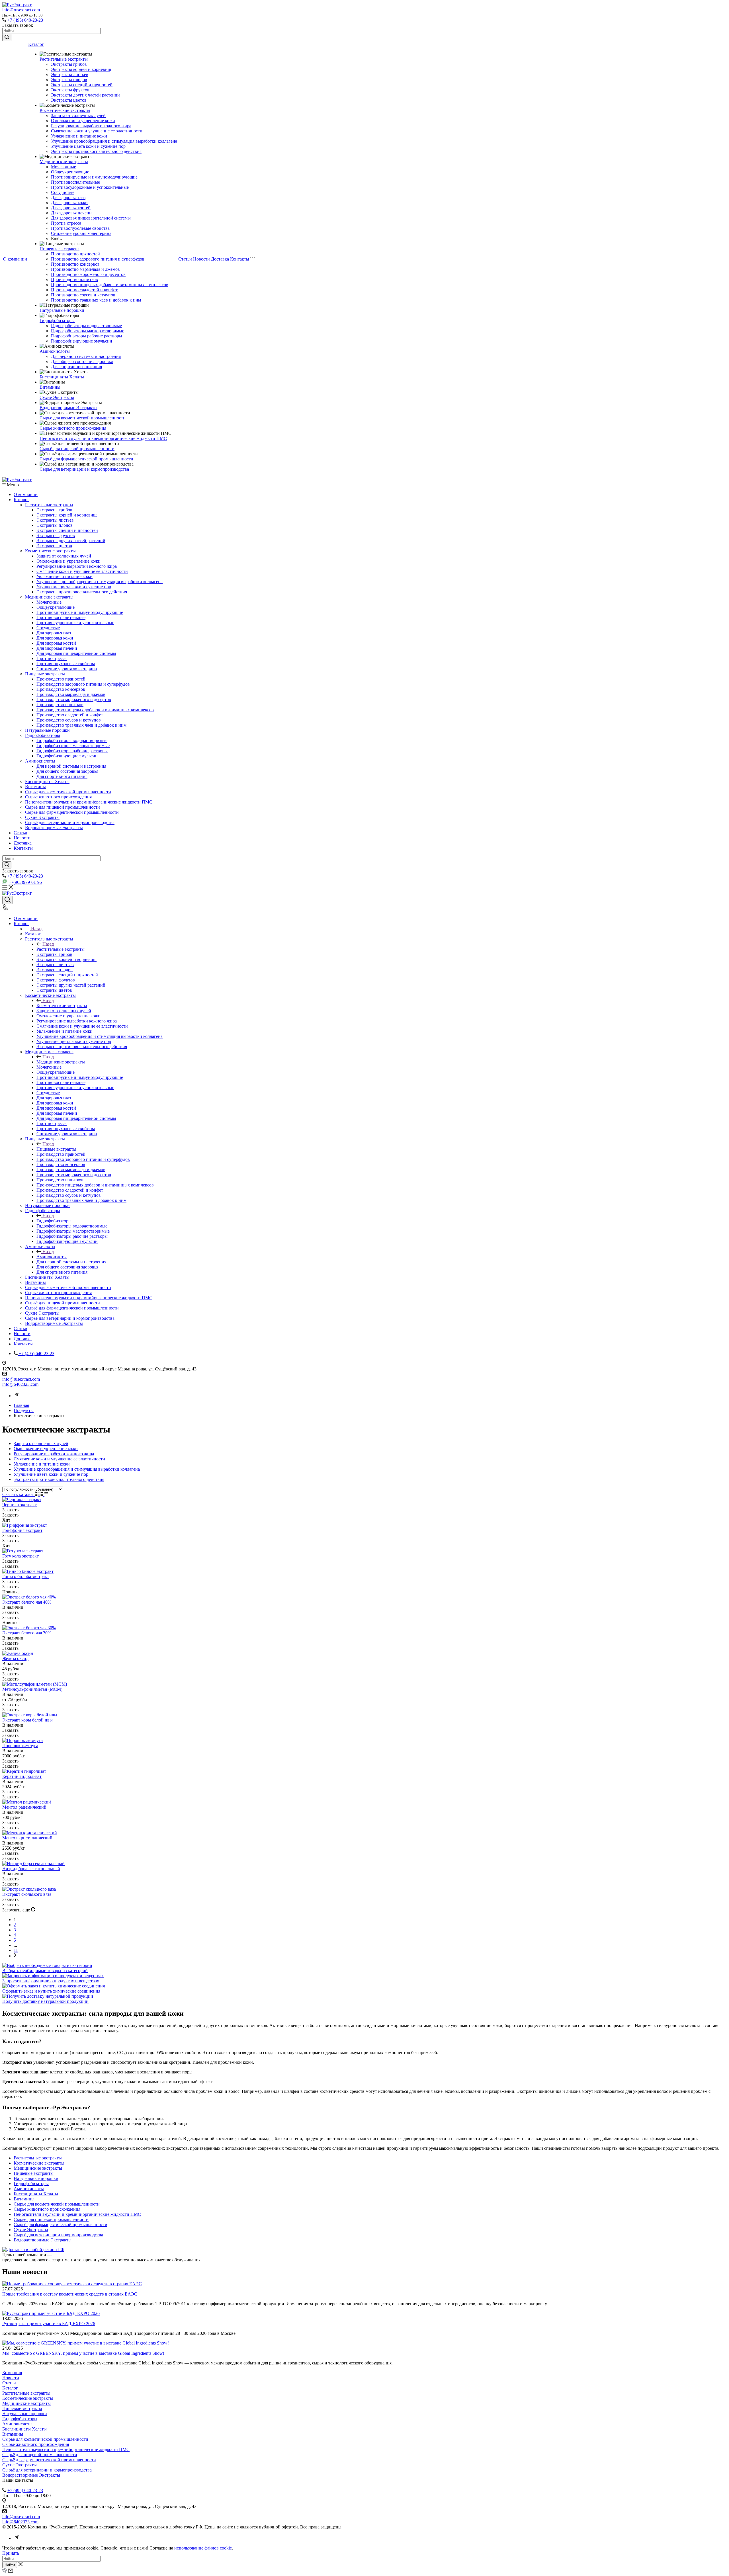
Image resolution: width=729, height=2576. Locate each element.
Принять (11, 2553)
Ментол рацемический (24, 1807)
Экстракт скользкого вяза (27, 1894)
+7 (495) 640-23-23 (25, 20)
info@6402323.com (20, 1384)
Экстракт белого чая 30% (27, 1633)
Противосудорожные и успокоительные (90, 187)
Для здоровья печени (71, 213)
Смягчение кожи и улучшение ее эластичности (97, 131)
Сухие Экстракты (57, 397)
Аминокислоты (55, 351)
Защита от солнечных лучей (78, 115)
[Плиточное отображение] (37, 1494)
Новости (201, 259)
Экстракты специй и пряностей (82, 85)
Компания (12, 2373)
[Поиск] (8, 900)
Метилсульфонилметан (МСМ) (32, 1689)
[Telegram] (17, 1396)
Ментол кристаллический (27, 1838)
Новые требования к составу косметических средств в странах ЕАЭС (70, 2294)
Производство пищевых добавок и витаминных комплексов (110, 285)
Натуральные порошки (62, 310)
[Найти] (7, 37)
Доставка (220, 259)
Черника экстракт (20, 1505)
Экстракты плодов (69, 80)
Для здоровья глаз (68, 197)
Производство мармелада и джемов (85, 269)
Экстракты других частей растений (85, 95)
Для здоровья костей (71, 208)
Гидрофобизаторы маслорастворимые (88, 331)
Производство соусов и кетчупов (83, 295)
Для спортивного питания (76, 367)
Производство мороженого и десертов (88, 274)
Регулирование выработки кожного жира (91, 126)
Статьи (185, 259)
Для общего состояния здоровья (82, 361)
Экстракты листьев (70, 74)
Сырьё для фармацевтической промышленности (86, 459)
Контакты (240, 259)
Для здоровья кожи (69, 203)
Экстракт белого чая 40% (27, 1602)
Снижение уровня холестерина (81, 233)
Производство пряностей (75, 254)
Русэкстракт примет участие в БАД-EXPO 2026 (49, 2324)
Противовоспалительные (75, 182)
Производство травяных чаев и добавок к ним (96, 300)
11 (16, 1950)
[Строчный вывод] (42, 1494)
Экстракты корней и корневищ (81, 69)
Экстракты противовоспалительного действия (96, 151)
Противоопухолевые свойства (80, 228)
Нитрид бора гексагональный (31, 1869)
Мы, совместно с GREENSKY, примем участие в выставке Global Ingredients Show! (83, 2353)
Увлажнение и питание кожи (79, 136)
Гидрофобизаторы (57, 320)
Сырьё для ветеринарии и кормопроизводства (84, 469)
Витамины (50, 387)
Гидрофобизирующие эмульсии (82, 341)
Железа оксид (15, 1658)
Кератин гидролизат (22, 1776)
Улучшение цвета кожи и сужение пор (88, 146)
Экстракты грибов (69, 64)
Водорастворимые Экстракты (68, 408)
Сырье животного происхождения (73, 428)
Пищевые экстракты (60, 249)
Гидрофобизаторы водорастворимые (86, 326)
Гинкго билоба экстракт (26, 1576)
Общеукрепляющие (70, 172)
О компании (15, 259)
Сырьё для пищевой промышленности (77, 449)
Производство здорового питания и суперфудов (98, 259)
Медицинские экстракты (64, 162)
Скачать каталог (19, 1494)
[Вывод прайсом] (46, 1494)
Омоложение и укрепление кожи (83, 121)
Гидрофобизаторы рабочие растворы (87, 336)
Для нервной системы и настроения (86, 356)
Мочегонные (64, 167)
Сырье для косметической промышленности (83, 418)
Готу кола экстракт (21, 1556)
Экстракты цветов (69, 100)
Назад (37, 929)
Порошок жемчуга (20, 1746)
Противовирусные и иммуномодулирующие (94, 177)
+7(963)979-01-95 (25, 882)
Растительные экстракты (64, 59)
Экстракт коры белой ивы (27, 1720)
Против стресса (66, 223)
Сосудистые (63, 192)
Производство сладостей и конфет (84, 290)
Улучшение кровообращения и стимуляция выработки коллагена (114, 141)
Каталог (36, 44)
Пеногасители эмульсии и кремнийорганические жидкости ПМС (103, 438)
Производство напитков (74, 279)
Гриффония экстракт (22, 1530)
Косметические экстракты (65, 110)
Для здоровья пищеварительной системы (91, 218)
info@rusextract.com (21, 10)
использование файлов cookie (203, 2548)
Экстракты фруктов (70, 90)
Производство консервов (75, 264)
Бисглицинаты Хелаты (62, 377)
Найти (10, 2565)
